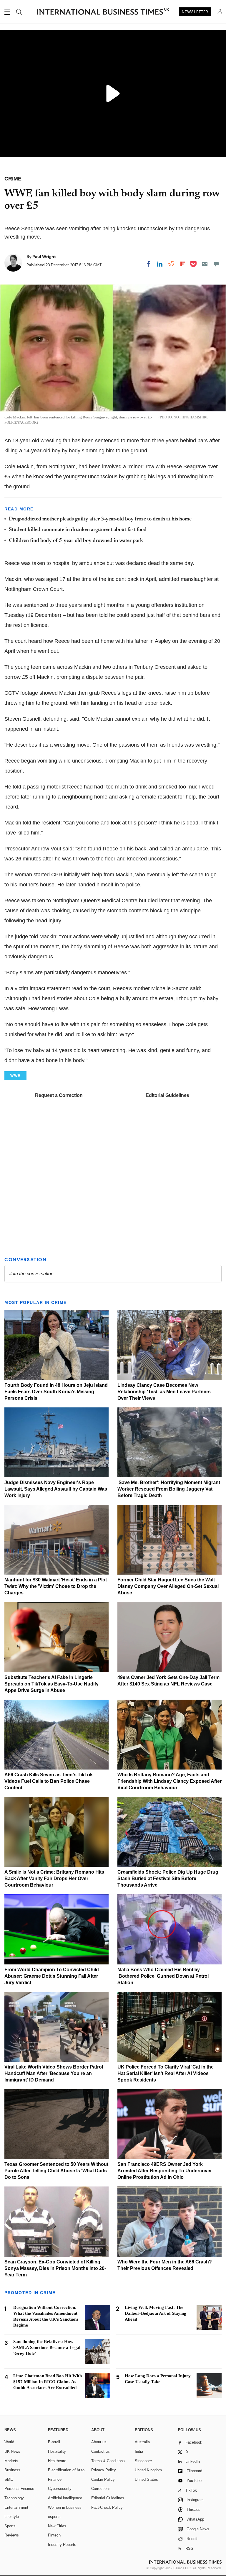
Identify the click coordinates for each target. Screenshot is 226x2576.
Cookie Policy (103, 2479)
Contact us (100, 2451)
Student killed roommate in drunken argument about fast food (78, 530)
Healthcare (57, 2461)
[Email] (205, 264)
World (9, 2442)
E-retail (54, 2442)
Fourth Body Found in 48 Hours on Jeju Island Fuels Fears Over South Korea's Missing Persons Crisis (56, 1392)
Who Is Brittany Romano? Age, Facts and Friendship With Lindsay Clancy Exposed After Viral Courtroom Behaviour (169, 1781)
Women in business (65, 2507)
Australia (142, 2442)
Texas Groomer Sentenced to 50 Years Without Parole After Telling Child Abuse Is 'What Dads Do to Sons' (56, 2171)
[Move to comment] (216, 264)
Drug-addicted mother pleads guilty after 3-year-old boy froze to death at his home (100, 519)
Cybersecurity (60, 2489)
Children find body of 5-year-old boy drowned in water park (76, 541)
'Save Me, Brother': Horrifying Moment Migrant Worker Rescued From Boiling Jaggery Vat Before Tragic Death (169, 1489)
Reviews (12, 2535)
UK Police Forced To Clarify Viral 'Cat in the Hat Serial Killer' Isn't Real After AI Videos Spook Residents (166, 2073)
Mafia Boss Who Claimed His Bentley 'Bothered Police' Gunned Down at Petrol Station (163, 1976)
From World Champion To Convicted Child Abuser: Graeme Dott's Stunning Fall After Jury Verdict (52, 1976)
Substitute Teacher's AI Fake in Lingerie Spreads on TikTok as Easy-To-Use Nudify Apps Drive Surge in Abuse (51, 1684)
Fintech (54, 2535)
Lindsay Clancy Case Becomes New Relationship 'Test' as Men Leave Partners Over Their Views (164, 1392)
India (139, 2451)
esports (54, 2517)
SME (9, 2479)
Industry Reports (62, 2545)
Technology (14, 2498)
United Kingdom (148, 2470)
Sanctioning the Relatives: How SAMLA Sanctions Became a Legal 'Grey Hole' (47, 2347)
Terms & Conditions (108, 2461)
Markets (11, 2461)
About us (99, 2442)
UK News (12, 2451)
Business (12, 2470)
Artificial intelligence (65, 2498)
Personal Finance (19, 2489)
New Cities (57, 2526)
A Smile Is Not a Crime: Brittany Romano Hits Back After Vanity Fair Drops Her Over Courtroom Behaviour (54, 1878)
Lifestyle (12, 2517)
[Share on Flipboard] (183, 264)
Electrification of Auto (66, 2470)
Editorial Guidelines (167, 1095)
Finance (55, 2479)
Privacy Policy (104, 2470)
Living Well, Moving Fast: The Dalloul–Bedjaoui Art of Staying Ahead (156, 2313)
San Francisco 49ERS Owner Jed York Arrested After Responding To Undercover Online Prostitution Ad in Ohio (165, 2171)
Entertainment (16, 2507)
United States (146, 2479)
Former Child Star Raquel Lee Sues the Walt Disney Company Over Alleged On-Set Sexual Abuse (168, 1586)
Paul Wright (44, 257)
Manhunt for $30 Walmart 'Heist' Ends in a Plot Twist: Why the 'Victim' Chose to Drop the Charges (56, 1586)
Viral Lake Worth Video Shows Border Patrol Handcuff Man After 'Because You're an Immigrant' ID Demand (54, 2073)
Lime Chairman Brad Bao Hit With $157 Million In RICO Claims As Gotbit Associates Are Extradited (48, 2382)
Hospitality (57, 2451)
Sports (10, 2526)
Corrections (101, 2489)
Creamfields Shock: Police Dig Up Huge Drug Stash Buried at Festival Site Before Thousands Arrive (168, 1878)
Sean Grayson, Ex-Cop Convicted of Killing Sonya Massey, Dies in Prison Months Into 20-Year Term (55, 2268)
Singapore (143, 2461)
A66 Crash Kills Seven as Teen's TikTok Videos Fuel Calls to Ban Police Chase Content (49, 1781)
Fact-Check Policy (107, 2507)
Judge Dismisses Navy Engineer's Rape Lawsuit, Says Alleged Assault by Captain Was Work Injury (56, 1489)
